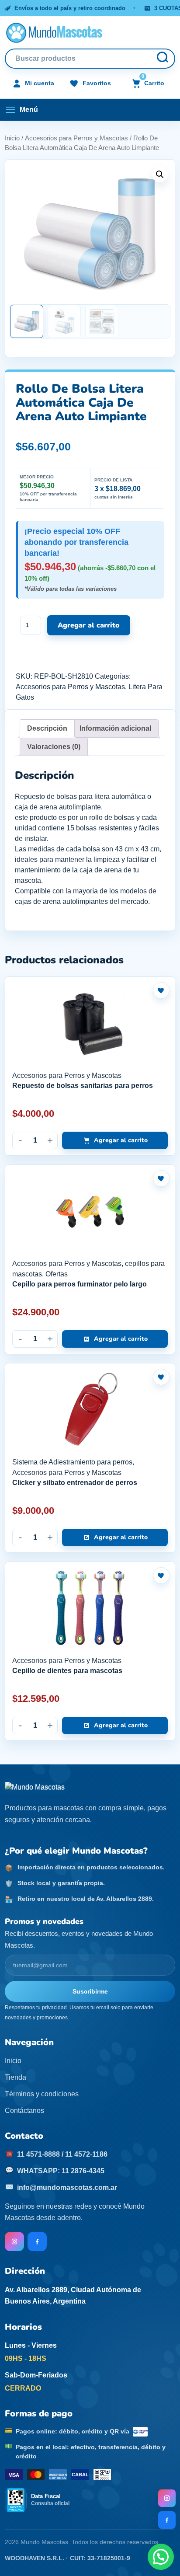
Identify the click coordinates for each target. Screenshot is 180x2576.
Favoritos (97, 83)
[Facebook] (167, 2520)
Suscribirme (90, 1991)
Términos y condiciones (42, 2094)
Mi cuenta (40, 83)
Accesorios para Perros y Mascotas (76, 138)
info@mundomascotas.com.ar (67, 2187)
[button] (160, 174)
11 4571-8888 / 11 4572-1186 (62, 2154)
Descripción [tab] (47, 728)
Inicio (12, 138)
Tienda (16, 2077)
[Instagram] (167, 2498)
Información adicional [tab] (115, 728)
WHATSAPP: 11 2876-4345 (61, 2171)
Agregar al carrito (89, 625)
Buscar (162, 59)
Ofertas (57, 1274)
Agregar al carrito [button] (121, 1140)
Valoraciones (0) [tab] (54, 747)
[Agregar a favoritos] (161, 990)
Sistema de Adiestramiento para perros (72, 1462)
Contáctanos (24, 2111)
